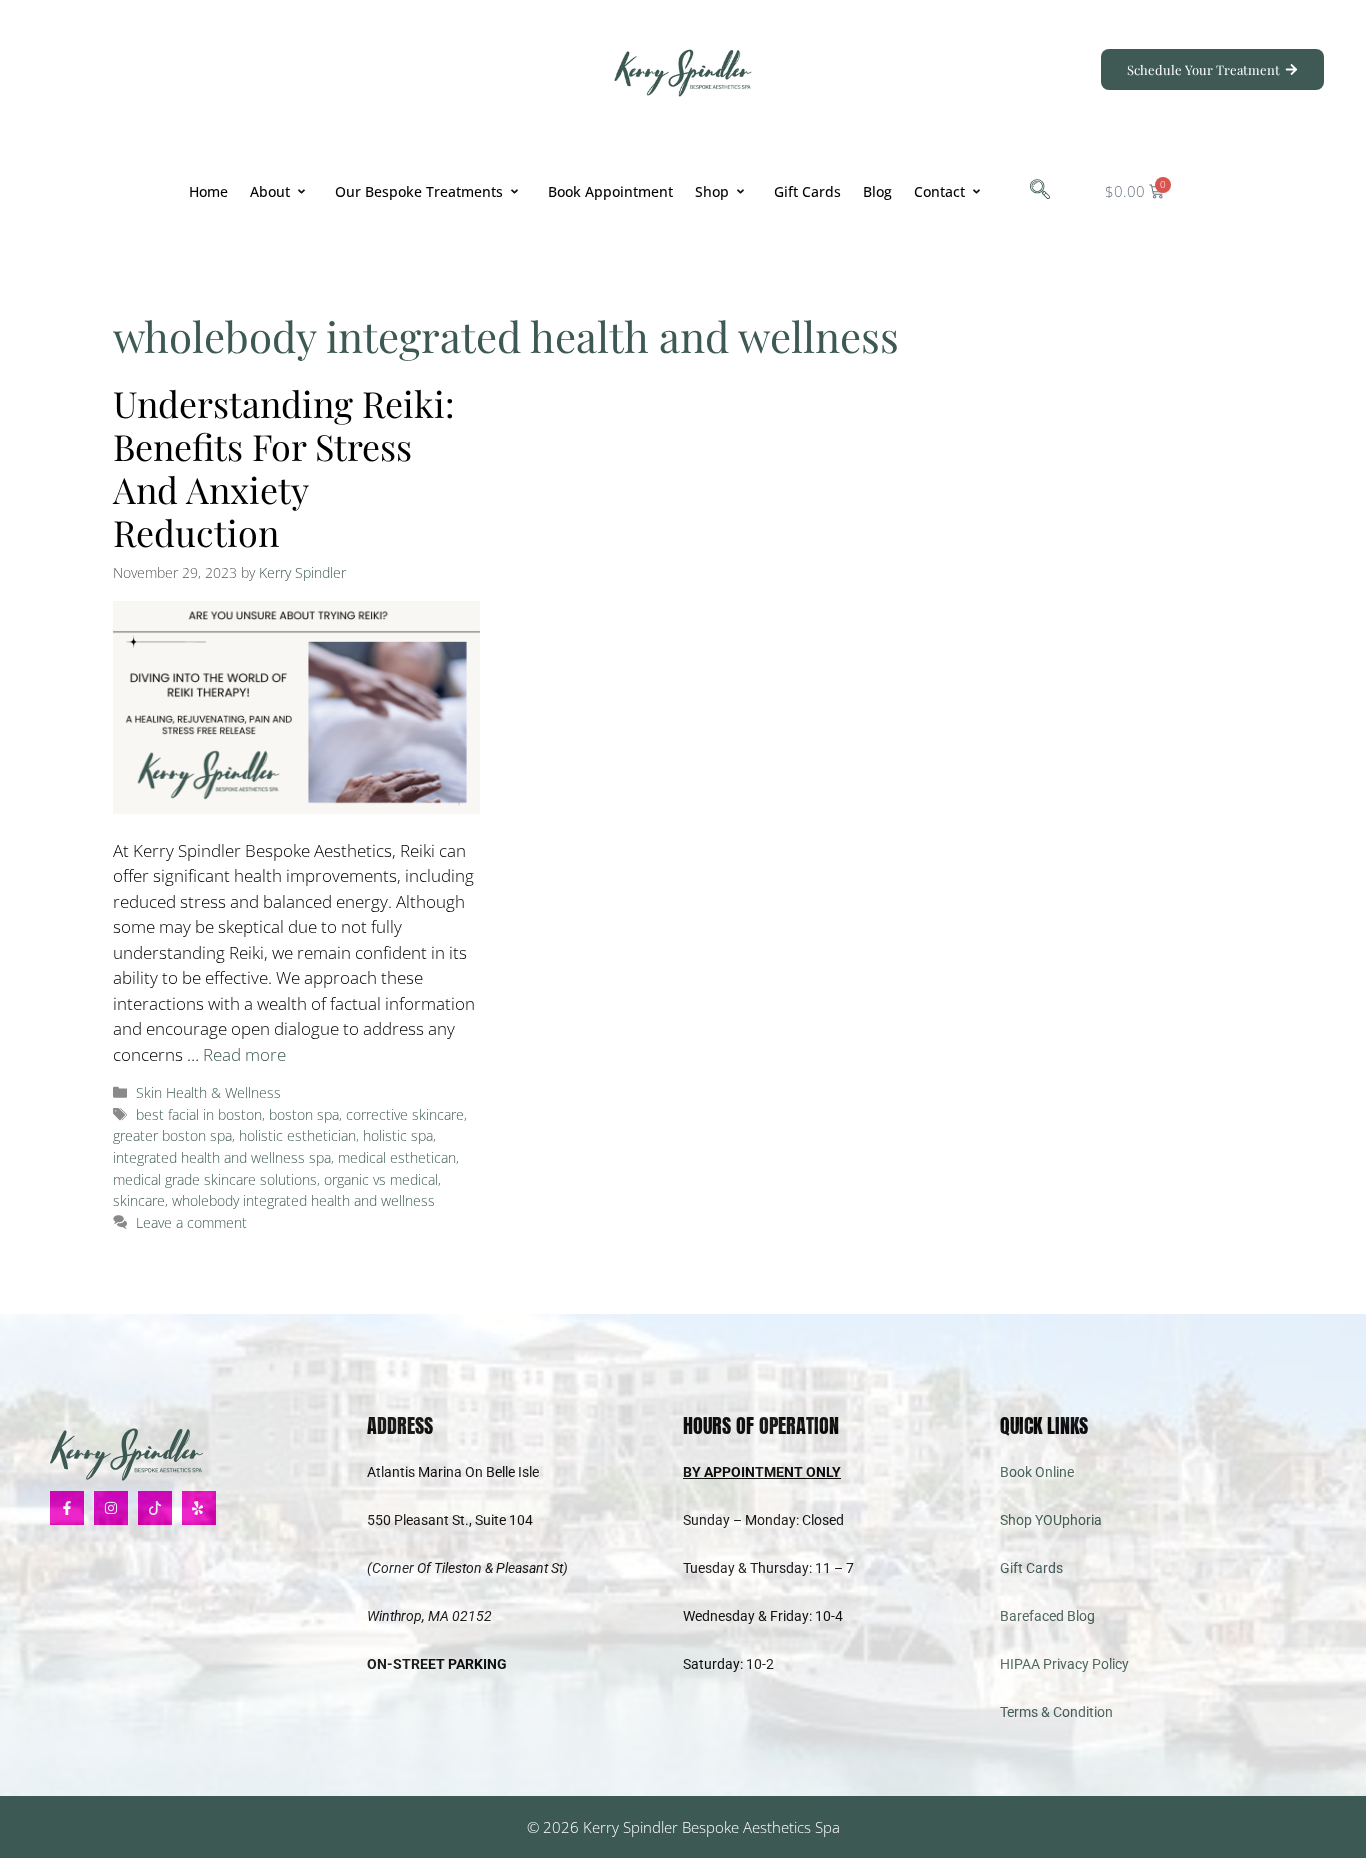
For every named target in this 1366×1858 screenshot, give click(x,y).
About (270, 191)
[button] (1040, 191)
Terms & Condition (1056, 1712)
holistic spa (398, 1135)
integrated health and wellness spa (222, 1157)
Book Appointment (610, 191)
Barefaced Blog (1047, 1616)
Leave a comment (191, 1222)
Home (208, 191)
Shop (712, 191)
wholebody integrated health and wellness (303, 1200)
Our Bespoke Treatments (419, 191)
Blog (877, 191)
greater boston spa (172, 1135)
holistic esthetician (297, 1135)
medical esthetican (397, 1157)
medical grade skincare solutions (215, 1179)
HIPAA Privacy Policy (1064, 1664)
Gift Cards (807, 191)
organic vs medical (381, 1179)
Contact (939, 191)
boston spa (304, 1114)
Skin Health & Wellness (208, 1092)
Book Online (1037, 1472)
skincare (139, 1200)
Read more (244, 1054)
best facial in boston (199, 1114)
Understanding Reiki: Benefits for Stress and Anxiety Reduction (284, 468)
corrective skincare (405, 1114)
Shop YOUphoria (1051, 1520)
